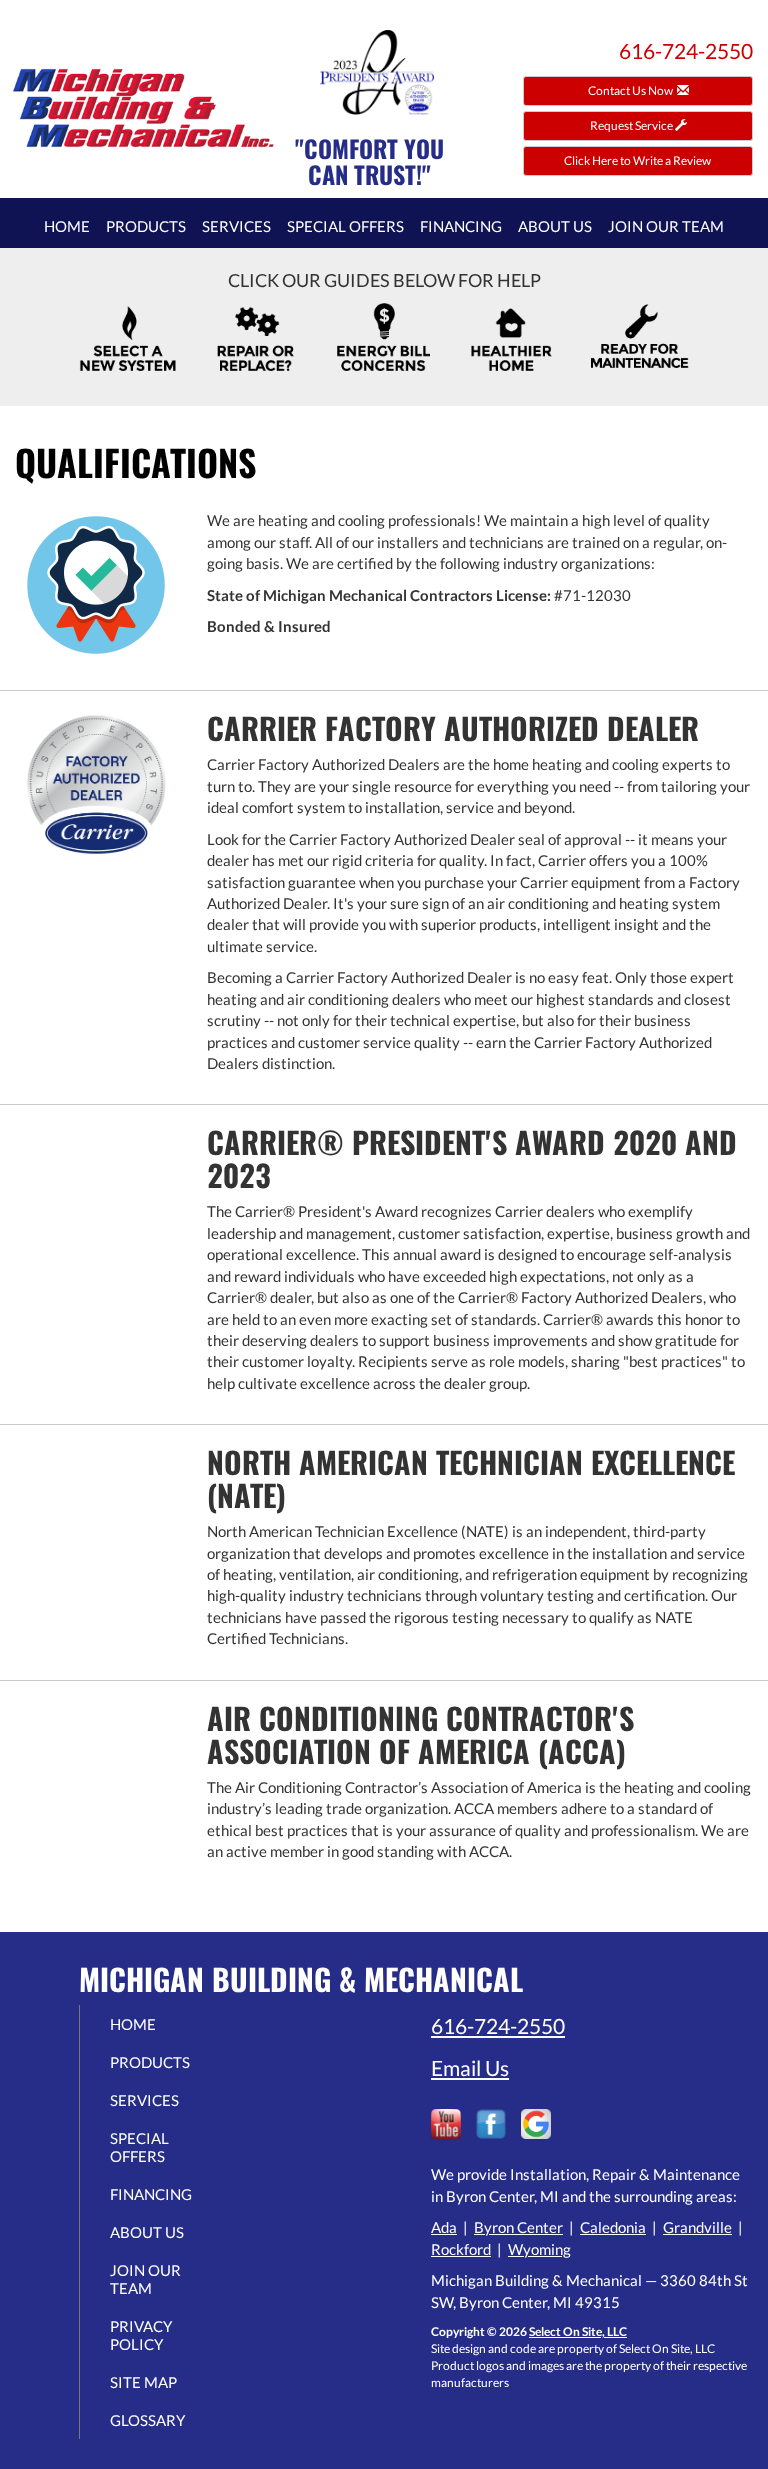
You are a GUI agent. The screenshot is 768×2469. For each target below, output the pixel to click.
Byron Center (518, 2227)
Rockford (461, 2249)
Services (236, 226)
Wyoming (539, 2249)
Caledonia (613, 2227)
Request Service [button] (632, 125)
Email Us (470, 2067)
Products (146, 226)
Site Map (143, 2382)
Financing (461, 226)
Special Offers (345, 226)
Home (67, 226)
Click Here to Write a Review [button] (638, 160)
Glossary (147, 2420)
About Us (555, 226)
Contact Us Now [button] (632, 90)
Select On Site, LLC (578, 2331)
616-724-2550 (498, 2025)
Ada (444, 2227)
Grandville (697, 2227)
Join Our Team (666, 226)
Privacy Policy (141, 2335)
